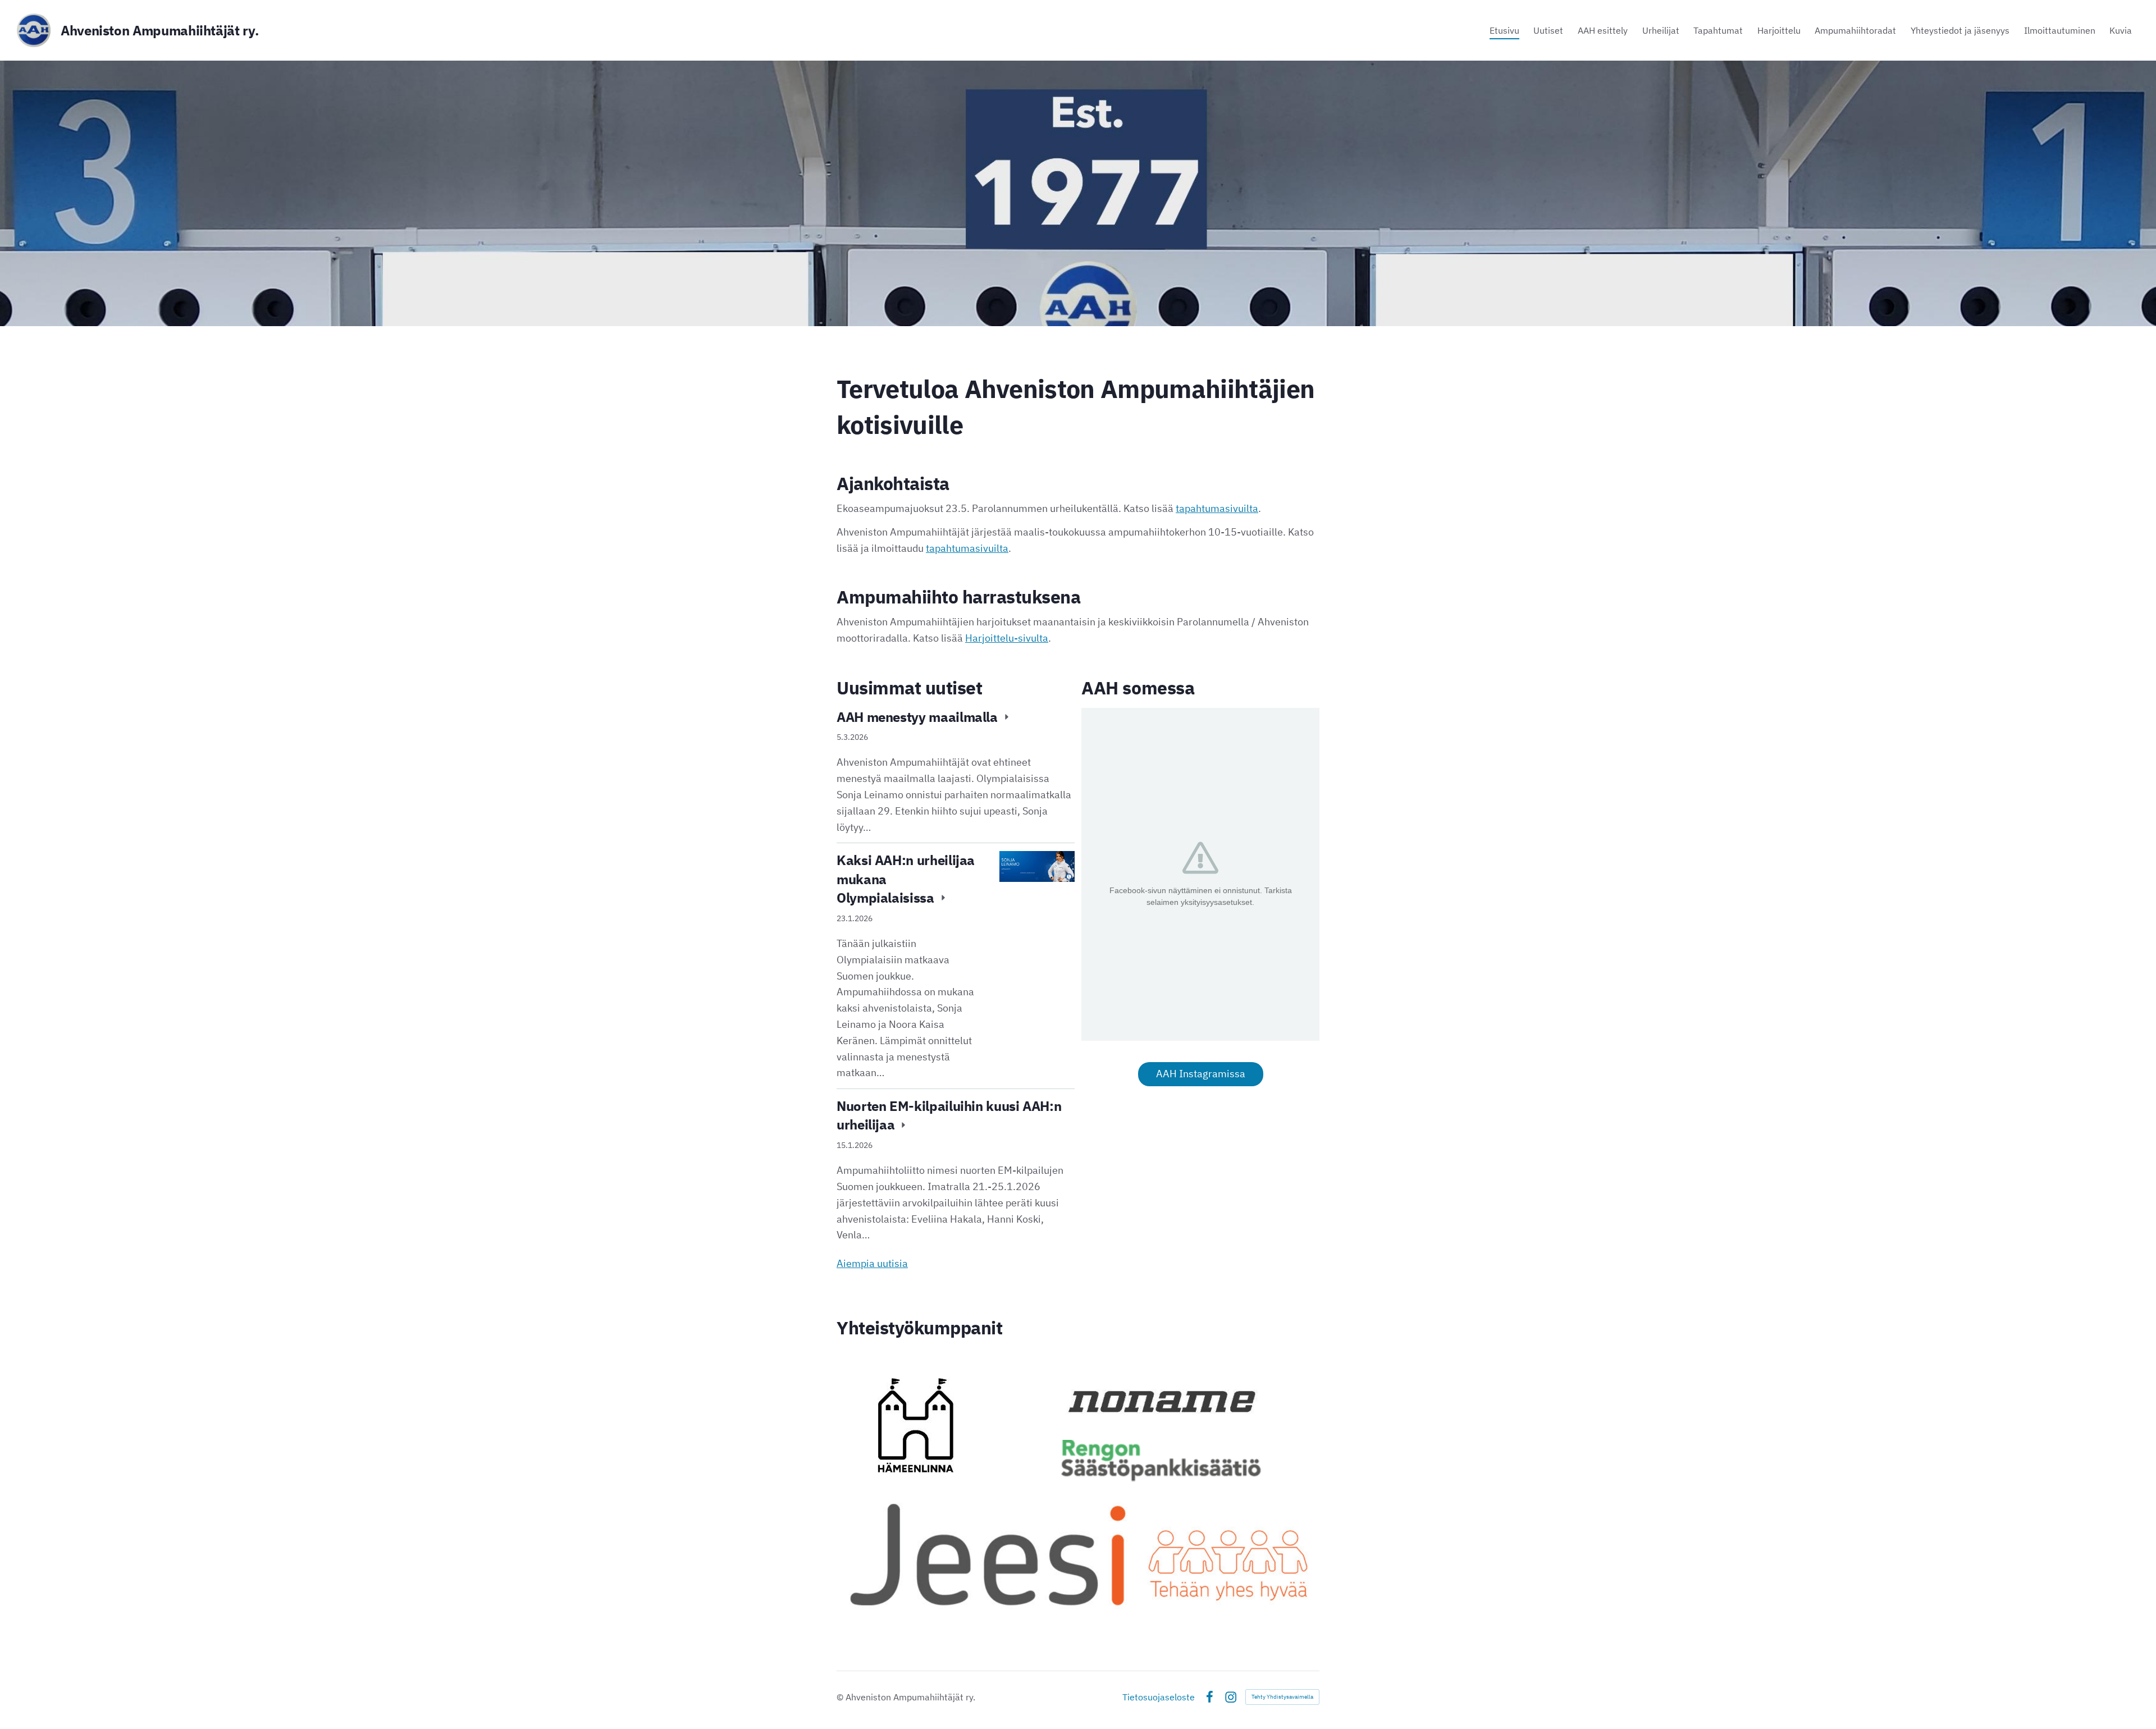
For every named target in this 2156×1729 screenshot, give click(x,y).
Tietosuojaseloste (1159, 1697)
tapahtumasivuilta (1217, 508)
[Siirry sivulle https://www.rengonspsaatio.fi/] (1161, 1461)
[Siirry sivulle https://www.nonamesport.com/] (1161, 1401)
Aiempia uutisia (872, 1263)
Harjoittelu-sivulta (1007, 638)
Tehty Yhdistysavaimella (1282, 1697)
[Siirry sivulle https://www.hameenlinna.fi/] (916, 1425)
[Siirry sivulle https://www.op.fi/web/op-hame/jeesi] (1078, 1553)
